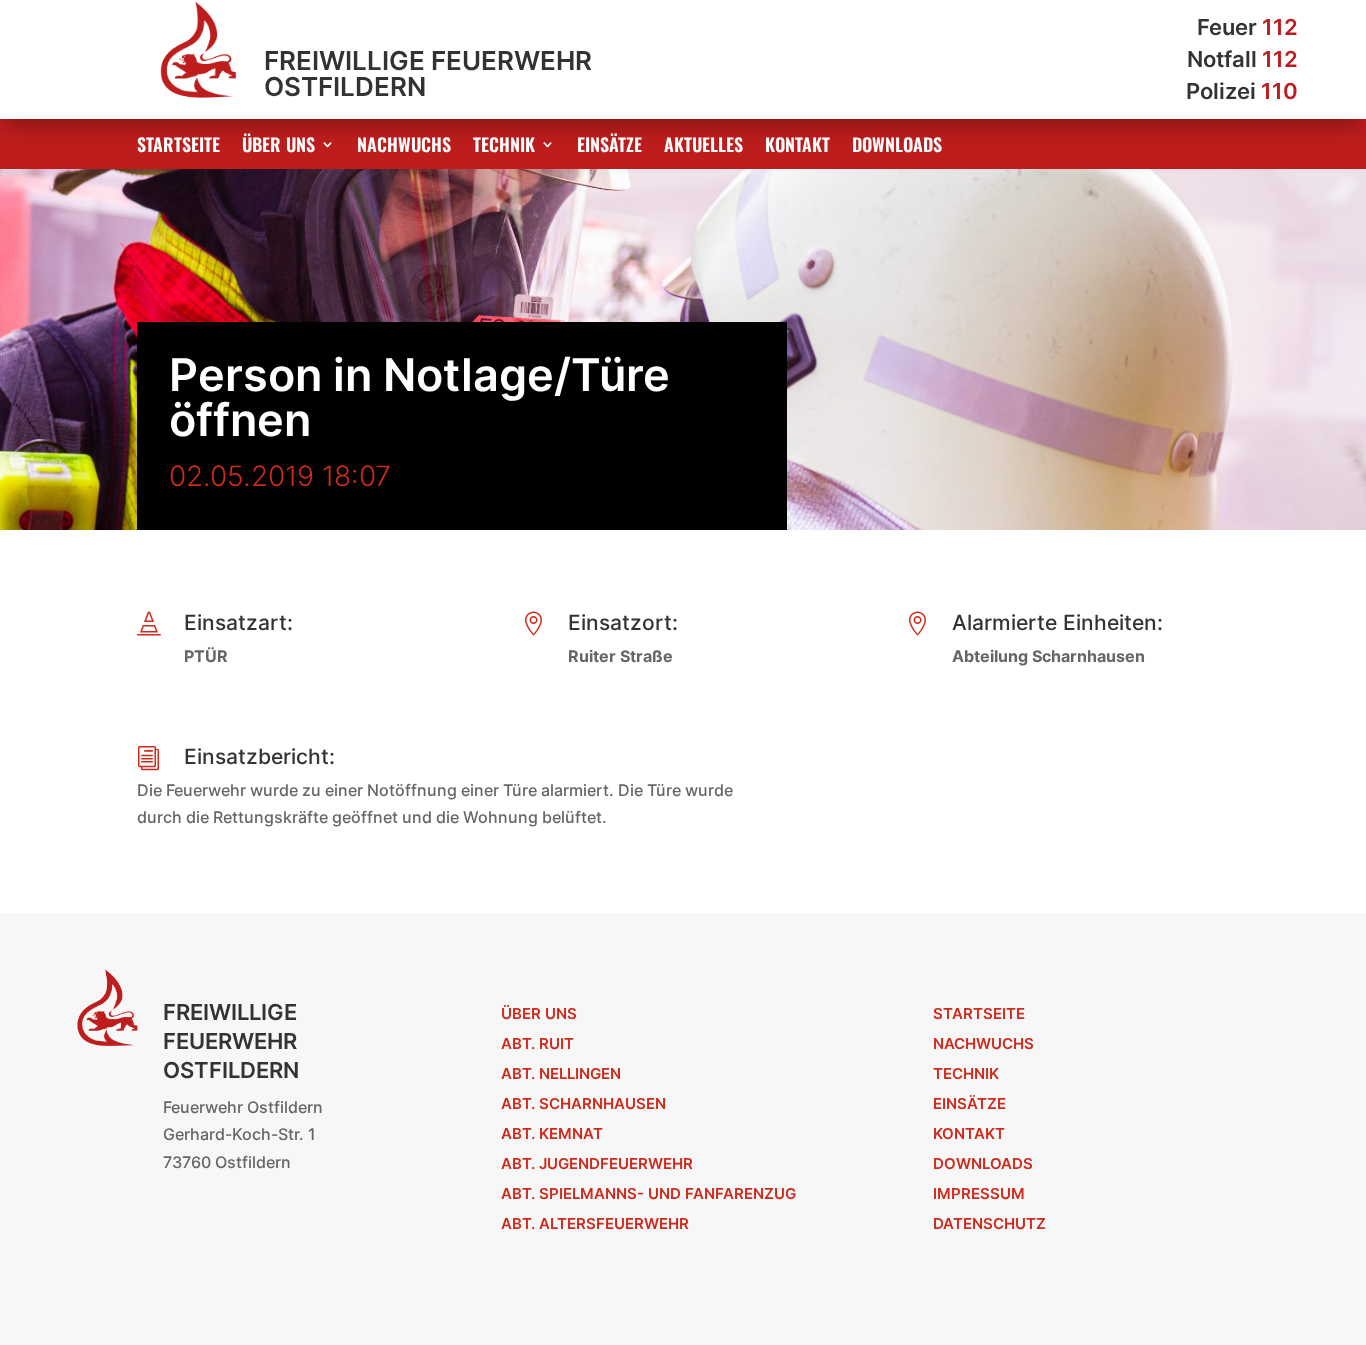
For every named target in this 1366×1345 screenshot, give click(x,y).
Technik (504, 147)
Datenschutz (989, 1223)
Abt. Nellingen (561, 1073)
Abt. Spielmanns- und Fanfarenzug (648, 1193)
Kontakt (797, 147)
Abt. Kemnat (552, 1133)
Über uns (278, 147)
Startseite (178, 147)
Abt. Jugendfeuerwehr (597, 1163)
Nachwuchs (404, 147)
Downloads (897, 147)
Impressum (979, 1193)
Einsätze (609, 147)
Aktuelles (703, 147)
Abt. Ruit (537, 1043)
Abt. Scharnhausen (583, 1103)
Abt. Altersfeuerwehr (595, 1223)
